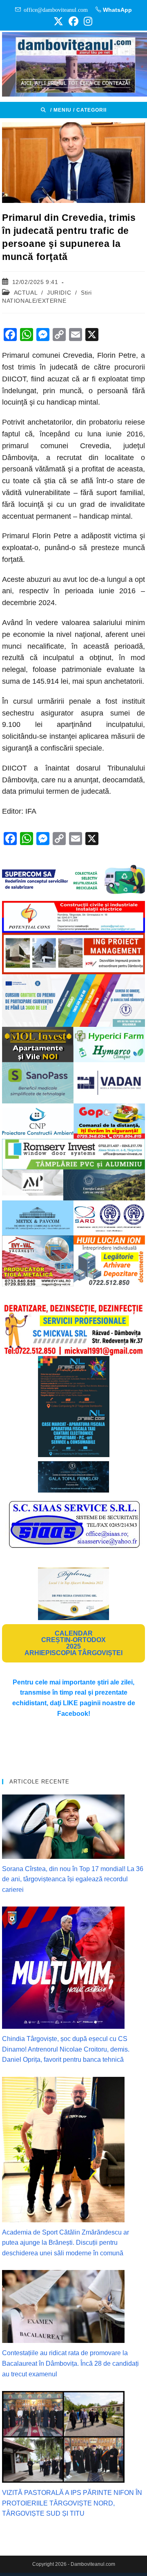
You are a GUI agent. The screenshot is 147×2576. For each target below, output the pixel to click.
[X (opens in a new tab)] (58, 21)
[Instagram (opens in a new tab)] (87, 21)
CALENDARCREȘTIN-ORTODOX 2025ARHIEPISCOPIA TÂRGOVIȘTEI (73, 1643)
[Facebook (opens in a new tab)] (73, 21)
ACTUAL (26, 293)
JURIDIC (59, 293)
